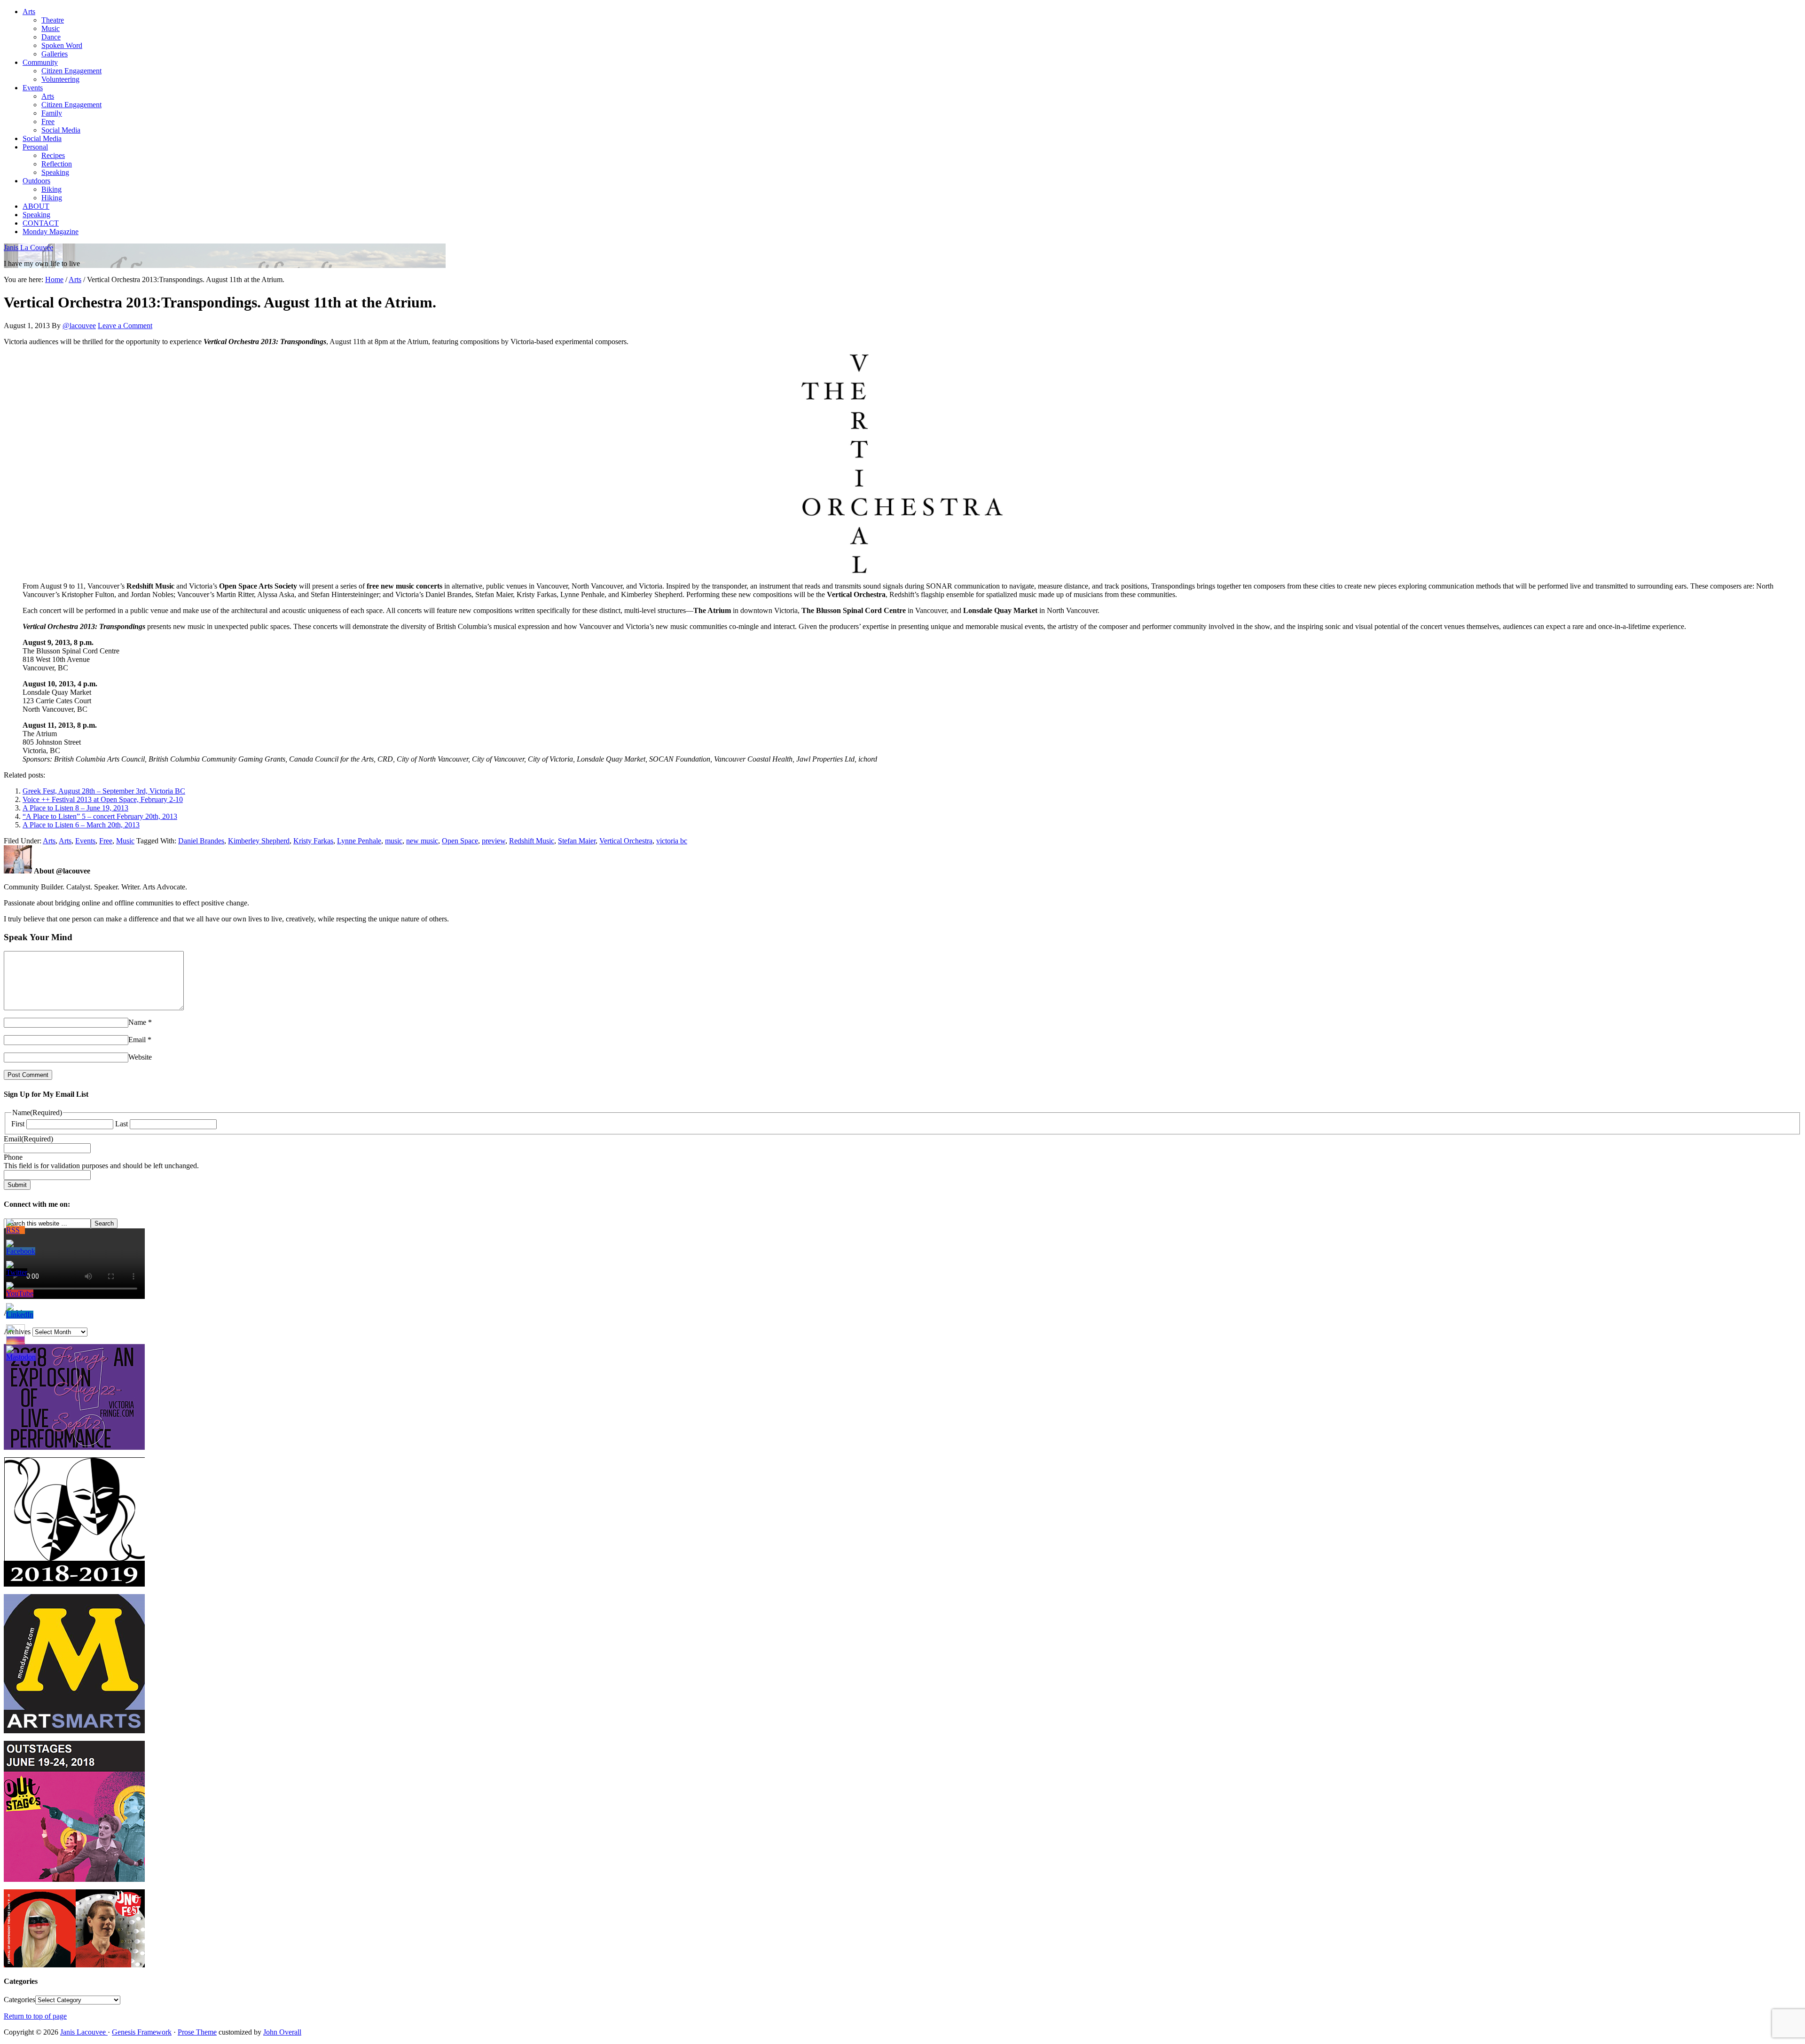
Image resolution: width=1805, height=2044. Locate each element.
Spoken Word (62, 45)
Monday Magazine (51, 232)
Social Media (61, 130)
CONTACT (41, 223)
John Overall (282, 2032)
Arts (29, 12)
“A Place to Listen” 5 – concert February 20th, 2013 (100, 816)
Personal (35, 147)
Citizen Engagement (71, 71)
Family (52, 113)
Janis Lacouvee (84, 2032)
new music (422, 841)
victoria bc (672, 841)
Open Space (460, 841)
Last (122, 1124)
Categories (20, 2000)
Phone (13, 1157)
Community (40, 62)
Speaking (55, 172)
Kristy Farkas (313, 841)
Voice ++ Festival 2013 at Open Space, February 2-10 (103, 799)
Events (33, 88)
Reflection (57, 164)
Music (51, 28)
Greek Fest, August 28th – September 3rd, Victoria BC (104, 791)
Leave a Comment (125, 326)
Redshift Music (532, 841)
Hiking (52, 198)
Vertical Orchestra (626, 841)
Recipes (53, 155)
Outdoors (36, 181)
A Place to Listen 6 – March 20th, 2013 (81, 825)
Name (137, 1022)
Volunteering (60, 79)
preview (494, 841)
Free (48, 122)
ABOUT (36, 206)
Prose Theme (197, 2032)
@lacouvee (79, 326)
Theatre (53, 20)
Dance (51, 37)
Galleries (55, 54)
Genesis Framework (142, 2032)
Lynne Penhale (359, 841)
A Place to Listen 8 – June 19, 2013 (75, 808)
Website (140, 1057)
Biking (51, 189)
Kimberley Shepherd (259, 841)
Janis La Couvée (28, 248)
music (394, 841)
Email (137, 1040)
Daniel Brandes (201, 841)
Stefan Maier (577, 841)
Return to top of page (35, 2016)
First (18, 1124)
